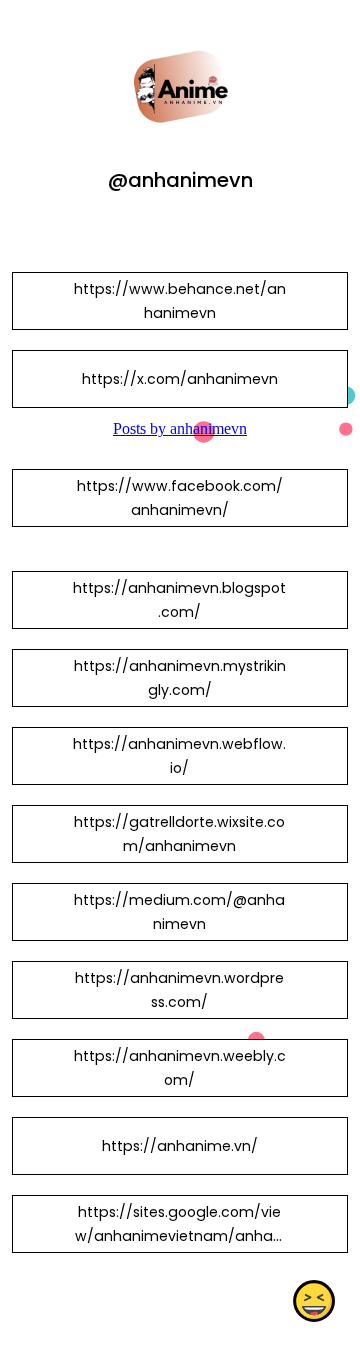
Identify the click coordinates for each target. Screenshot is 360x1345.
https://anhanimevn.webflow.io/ (179, 756)
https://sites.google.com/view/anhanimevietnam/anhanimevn (180, 1236)
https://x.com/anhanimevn (180, 379)
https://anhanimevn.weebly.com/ (180, 1068)
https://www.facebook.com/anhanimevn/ (180, 498)
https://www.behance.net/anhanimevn (180, 301)
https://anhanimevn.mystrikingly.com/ (180, 678)
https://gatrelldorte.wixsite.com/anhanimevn (179, 834)
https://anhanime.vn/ (180, 1146)
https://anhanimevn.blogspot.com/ (179, 600)
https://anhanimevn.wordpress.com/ (179, 990)
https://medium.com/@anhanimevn (179, 912)
